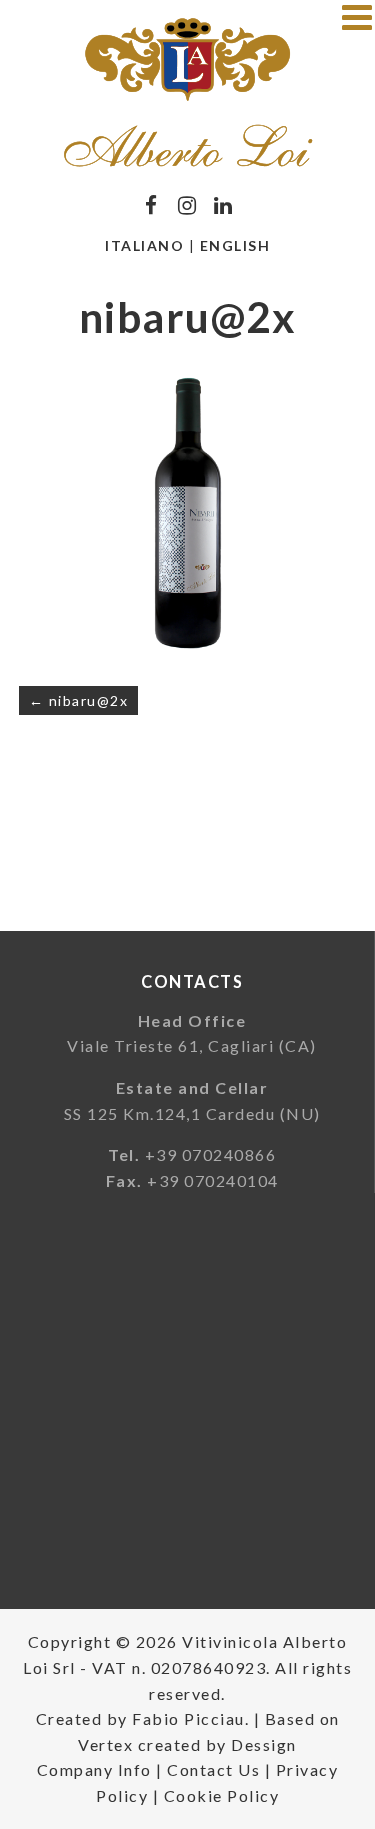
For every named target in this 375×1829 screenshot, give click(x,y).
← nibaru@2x (79, 700)
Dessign (264, 1744)
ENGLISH (235, 245)
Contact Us (213, 1769)
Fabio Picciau (188, 1718)
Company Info (94, 1769)
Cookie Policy (222, 1795)
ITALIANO (144, 245)
